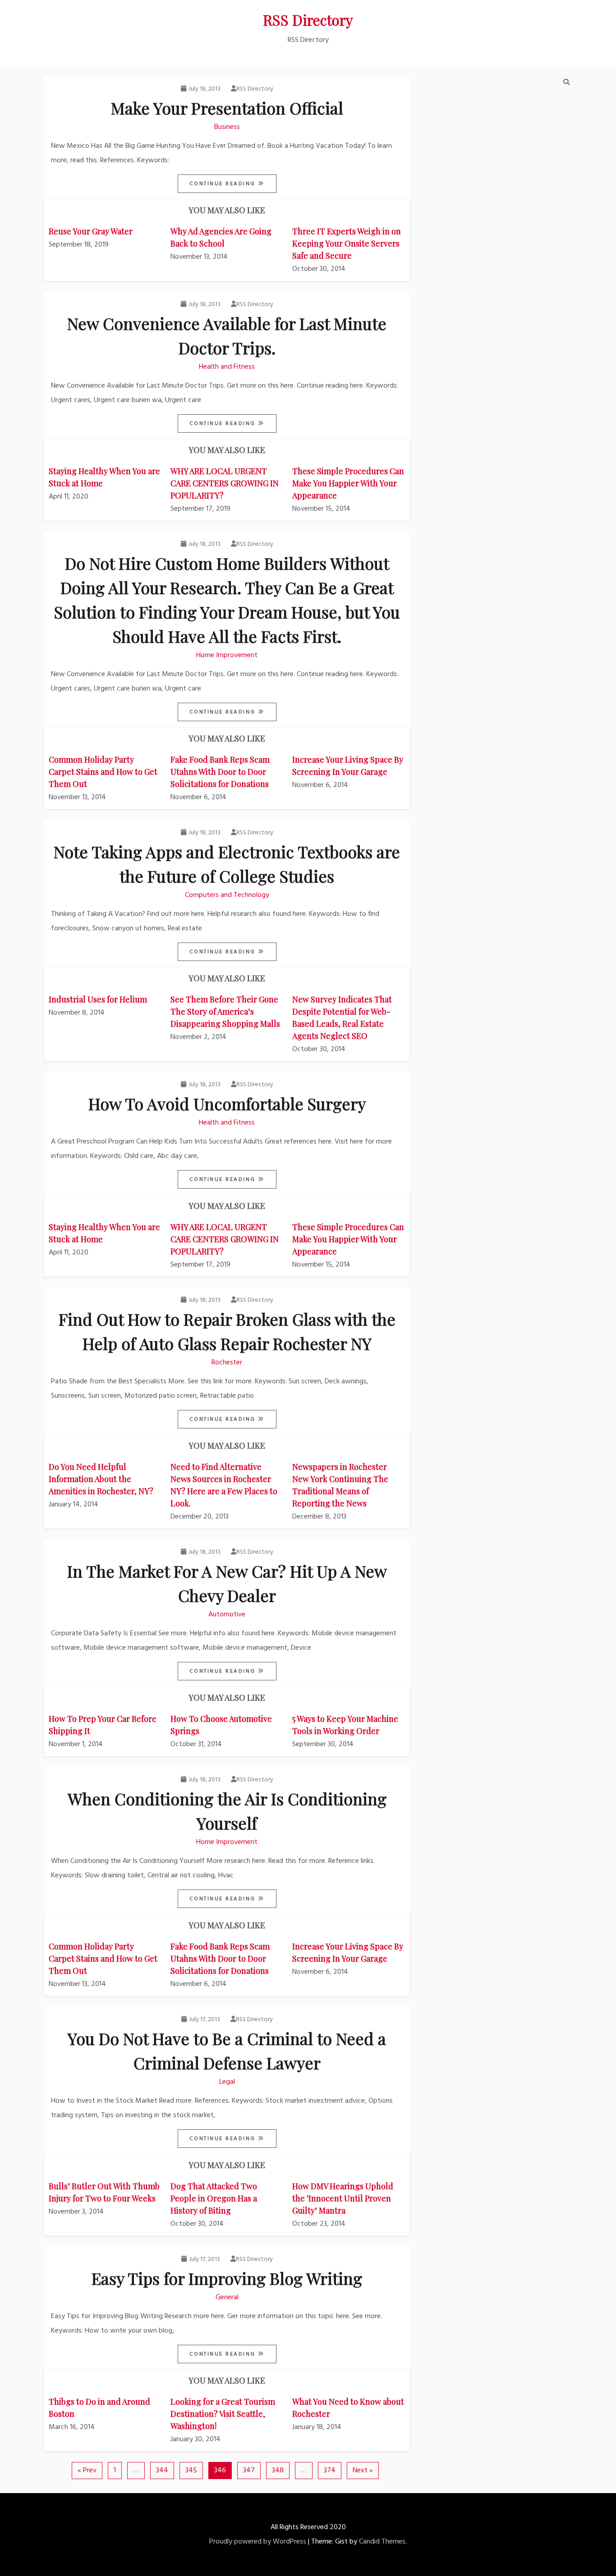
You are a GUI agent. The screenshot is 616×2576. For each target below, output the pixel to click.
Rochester (227, 1363)
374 (330, 2471)
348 (278, 2471)
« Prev (87, 2471)
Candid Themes (382, 2542)
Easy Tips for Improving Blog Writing (227, 2278)
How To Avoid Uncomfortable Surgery (227, 1103)
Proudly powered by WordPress (258, 2542)
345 (191, 2471)
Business (227, 127)
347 (249, 2471)
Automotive (227, 1615)
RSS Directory (308, 20)
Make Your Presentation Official (227, 108)
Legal (227, 2082)
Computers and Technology (227, 895)
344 (162, 2471)
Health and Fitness (227, 367)
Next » (363, 2471)
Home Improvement (227, 655)
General (227, 2297)
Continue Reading (224, 184)
